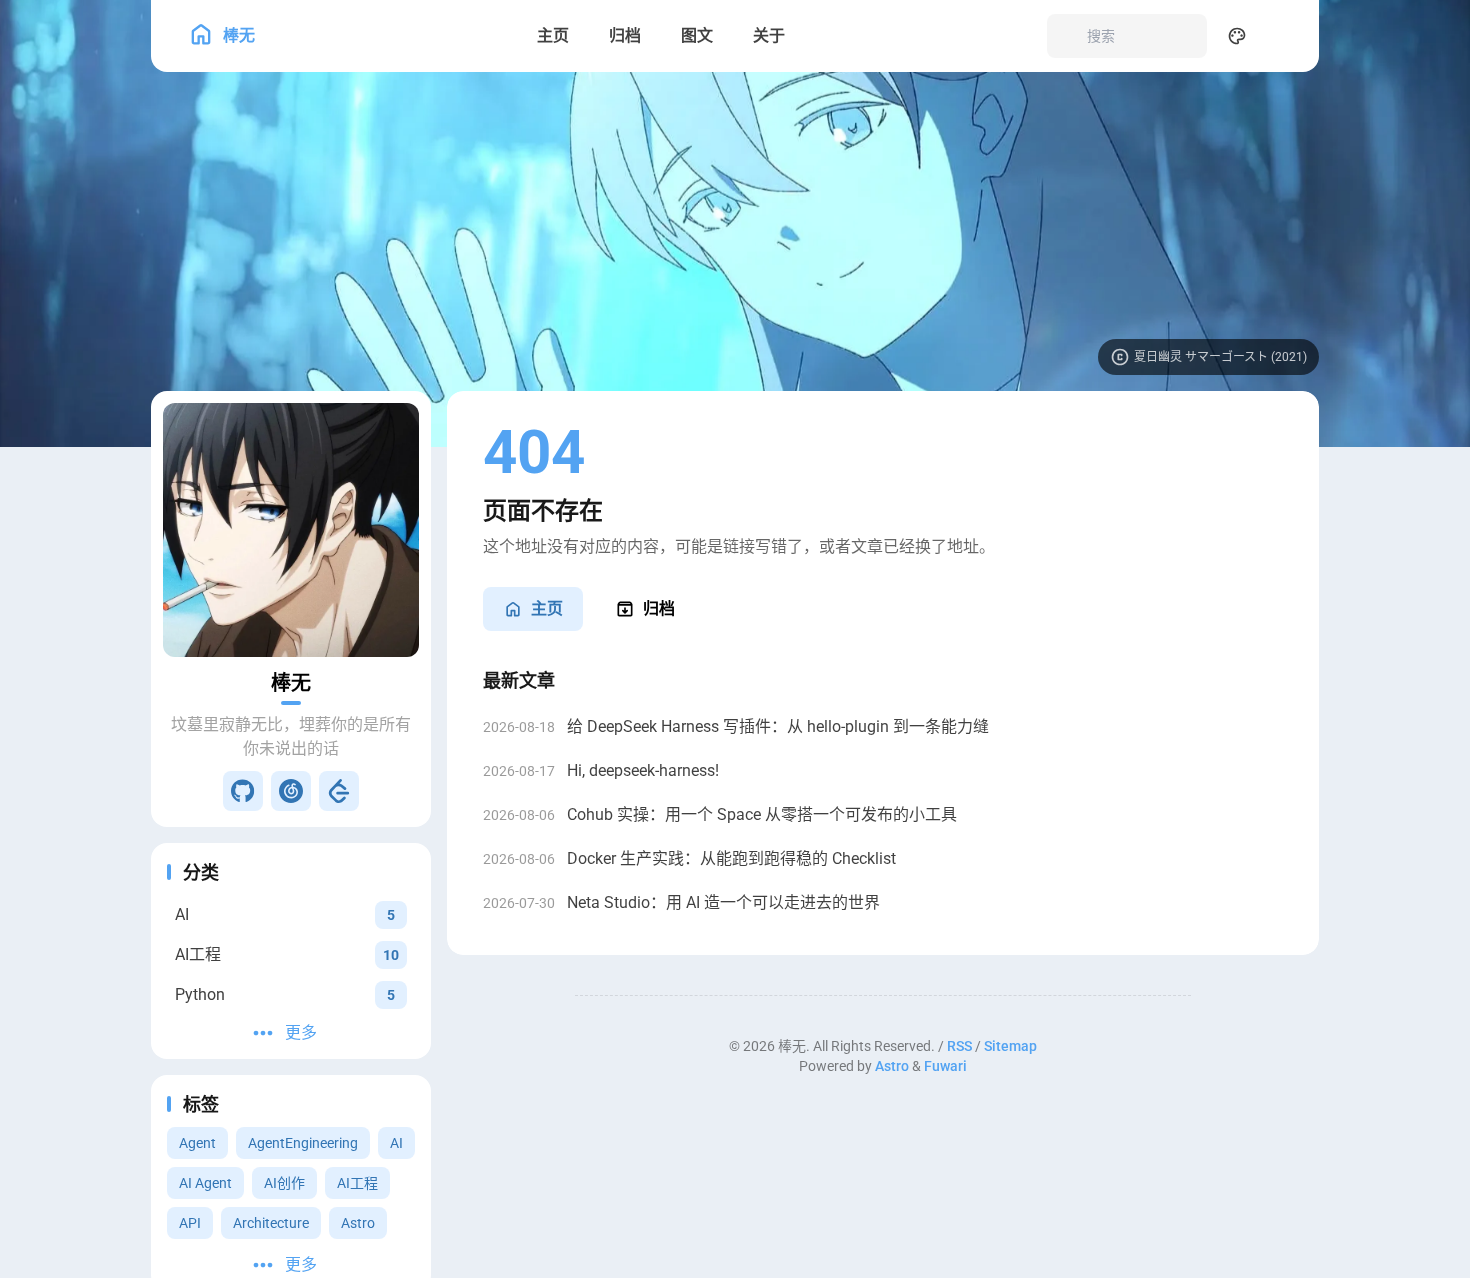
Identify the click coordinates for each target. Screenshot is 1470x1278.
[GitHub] (243, 791)
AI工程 (357, 1183)
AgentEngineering (303, 1143)
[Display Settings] (1237, 36)
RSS (959, 1046)
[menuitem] (1281, 36)
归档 (659, 608)
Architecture (271, 1223)
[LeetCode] (339, 791)
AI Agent (205, 1183)
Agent (197, 1143)
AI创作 (284, 1183)
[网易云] (291, 791)
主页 (547, 608)
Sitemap (1010, 1046)
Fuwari (945, 1066)
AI (396, 1143)
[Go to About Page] (291, 530)
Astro (358, 1223)
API (190, 1223)
